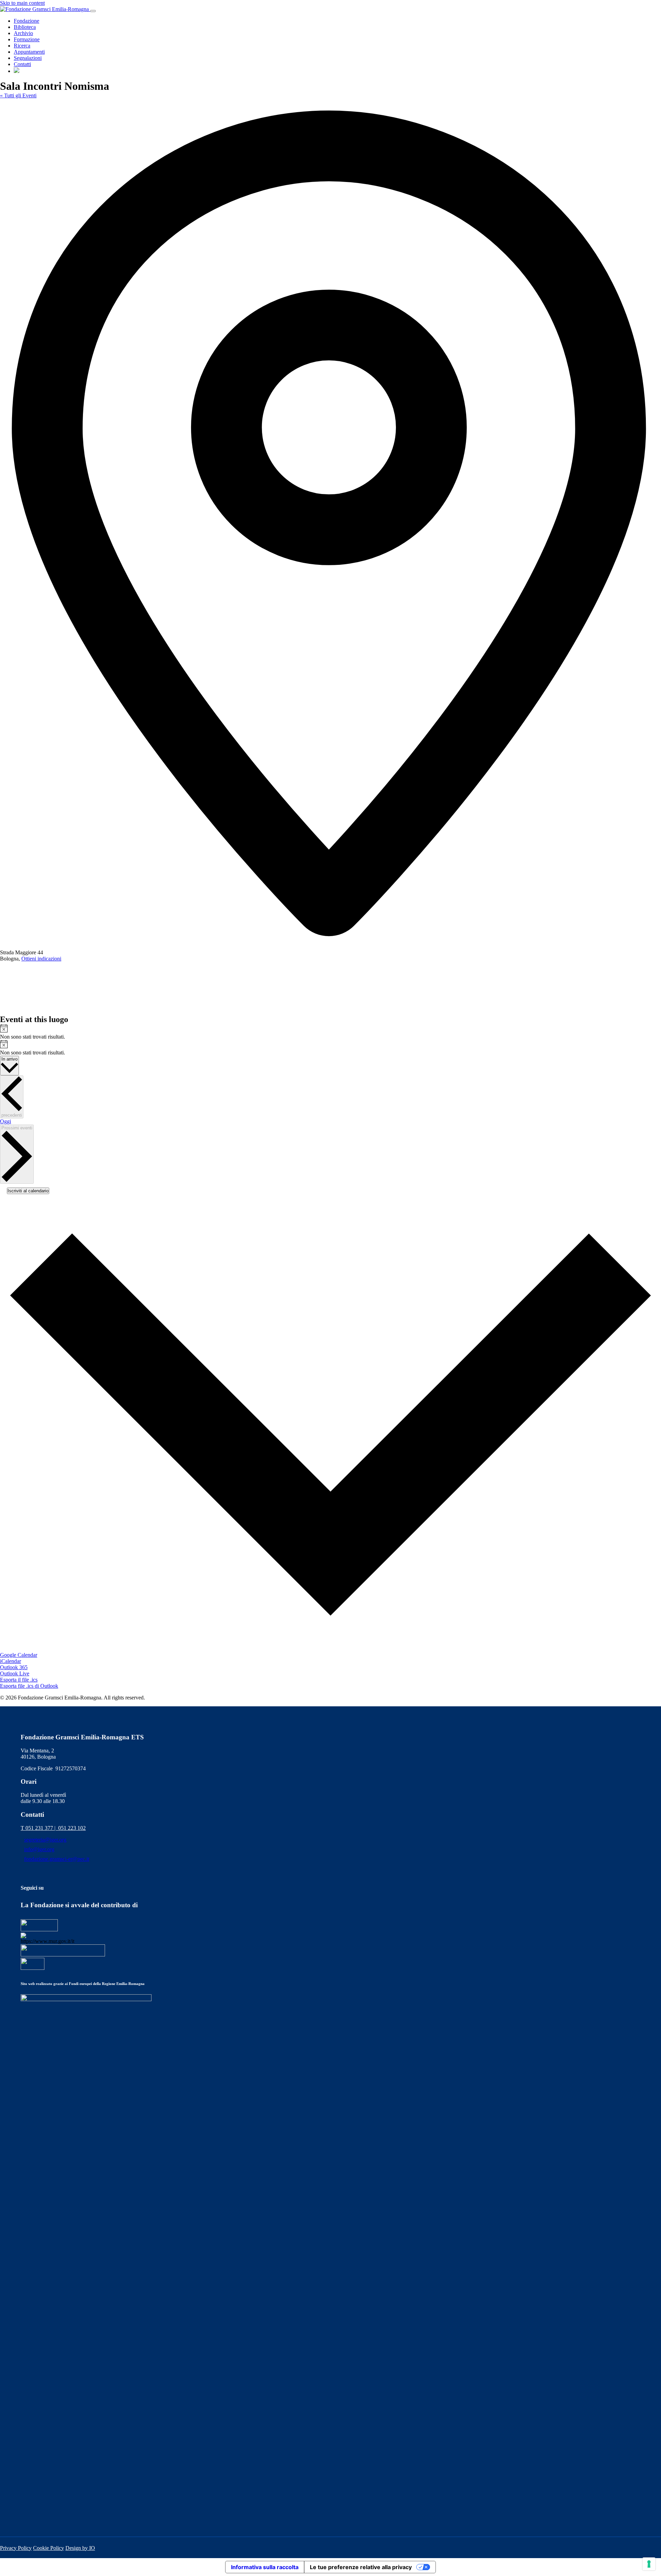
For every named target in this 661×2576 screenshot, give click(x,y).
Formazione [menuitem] (27, 39)
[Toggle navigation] (93, 11)
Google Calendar (19, 1655)
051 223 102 (72, 1828)
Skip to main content (22, 3)
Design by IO (80, 2548)
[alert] (330, 1032)
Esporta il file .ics (19, 1680)
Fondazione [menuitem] (27, 21)
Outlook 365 (14, 1667)
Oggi (6, 1121)
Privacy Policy (16, 2548)
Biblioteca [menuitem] (25, 27)
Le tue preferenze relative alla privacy (361, 2567)
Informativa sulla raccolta (265, 2567)
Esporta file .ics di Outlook (29, 1686)
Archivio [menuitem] (23, 33)
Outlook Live (15, 1673)
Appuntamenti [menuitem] (29, 52)
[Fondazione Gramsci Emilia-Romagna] (45, 9)
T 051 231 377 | (39, 1828)
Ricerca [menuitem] (22, 46)
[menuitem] (17, 71)
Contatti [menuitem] (22, 64)
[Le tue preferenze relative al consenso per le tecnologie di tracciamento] (649, 2564)
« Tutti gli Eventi (18, 95)
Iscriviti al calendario (28, 1191)
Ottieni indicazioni (41, 959)
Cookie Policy (49, 2548)
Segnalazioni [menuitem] (28, 58)
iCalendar (11, 1661)
